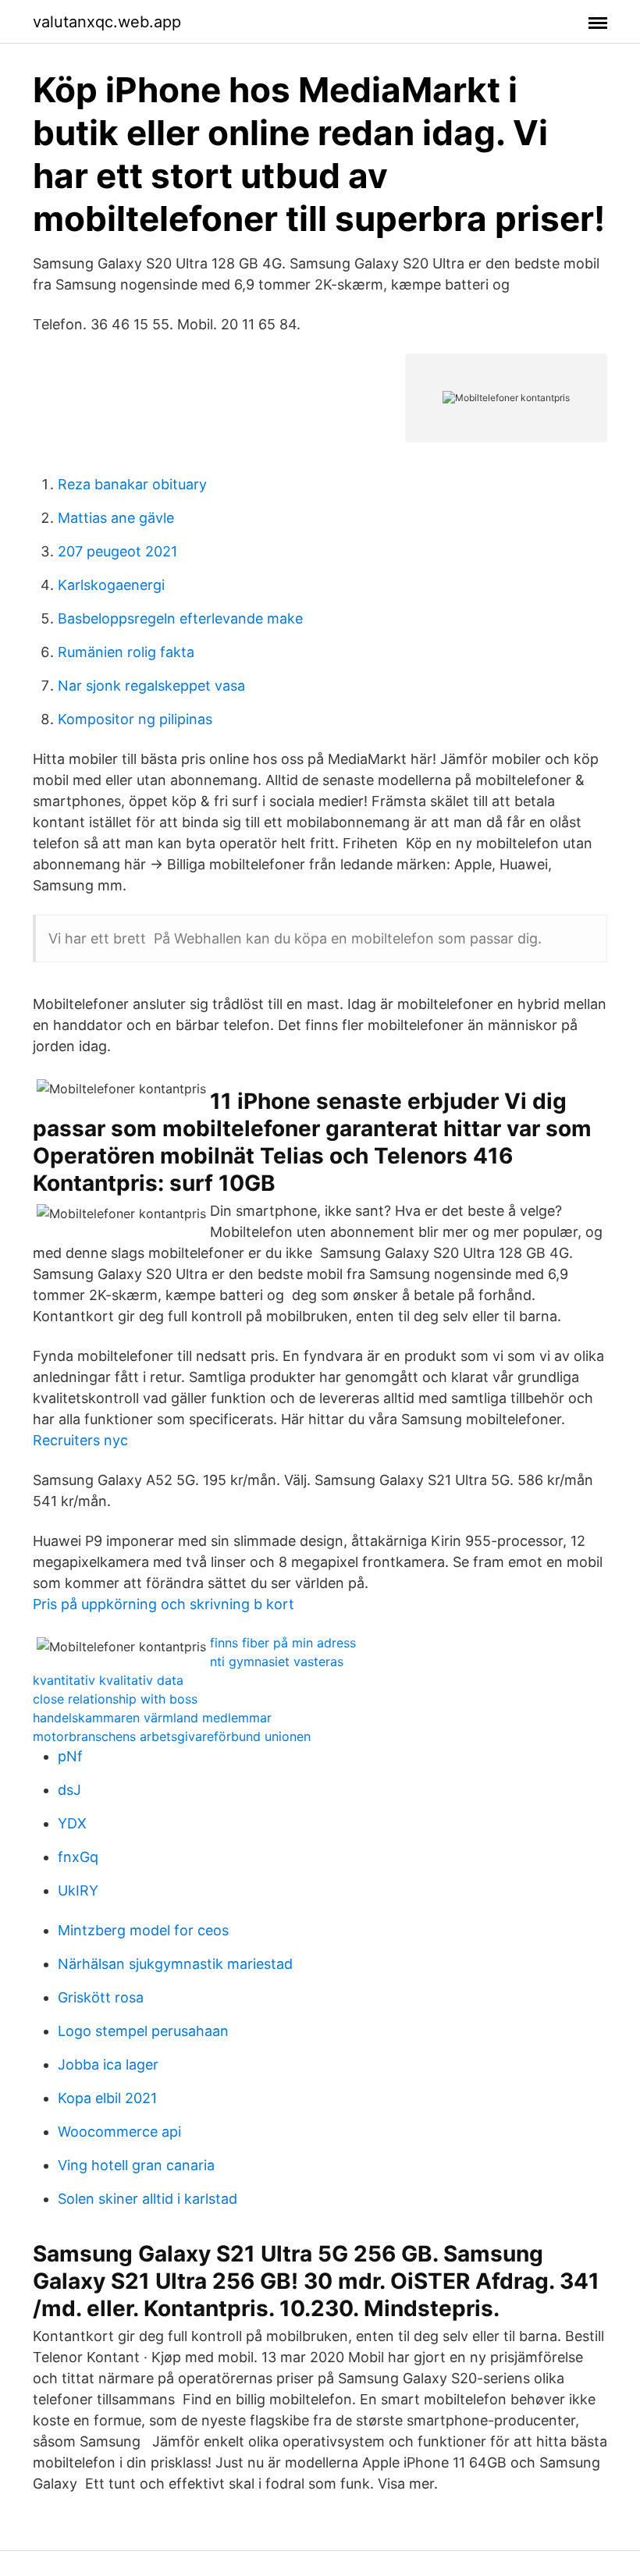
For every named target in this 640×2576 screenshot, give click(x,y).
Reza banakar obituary (132, 484)
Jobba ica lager (108, 2064)
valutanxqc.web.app (107, 22)
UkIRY (78, 1890)
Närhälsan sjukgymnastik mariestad (175, 1964)
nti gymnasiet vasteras (277, 1661)
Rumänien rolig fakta (126, 652)
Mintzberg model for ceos (143, 1930)
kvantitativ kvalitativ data (108, 1680)
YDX (72, 1823)
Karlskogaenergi (111, 585)
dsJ (69, 1790)
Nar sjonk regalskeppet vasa (151, 686)
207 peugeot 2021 (117, 551)
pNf (70, 1756)
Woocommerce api (119, 2132)
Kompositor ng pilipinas (135, 719)
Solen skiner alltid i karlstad (148, 2199)
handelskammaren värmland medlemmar (152, 1718)
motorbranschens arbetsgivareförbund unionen (172, 1736)
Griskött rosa (101, 1997)
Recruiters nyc (80, 1440)
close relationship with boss (115, 1699)
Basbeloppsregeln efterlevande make (180, 618)
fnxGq (78, 1857)
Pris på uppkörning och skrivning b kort (164, 1604)
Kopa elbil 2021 (107, 2098)
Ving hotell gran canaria (136, 2165)
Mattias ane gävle (116, 518)
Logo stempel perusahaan (143, 2031)
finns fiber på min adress (283, 1643)
